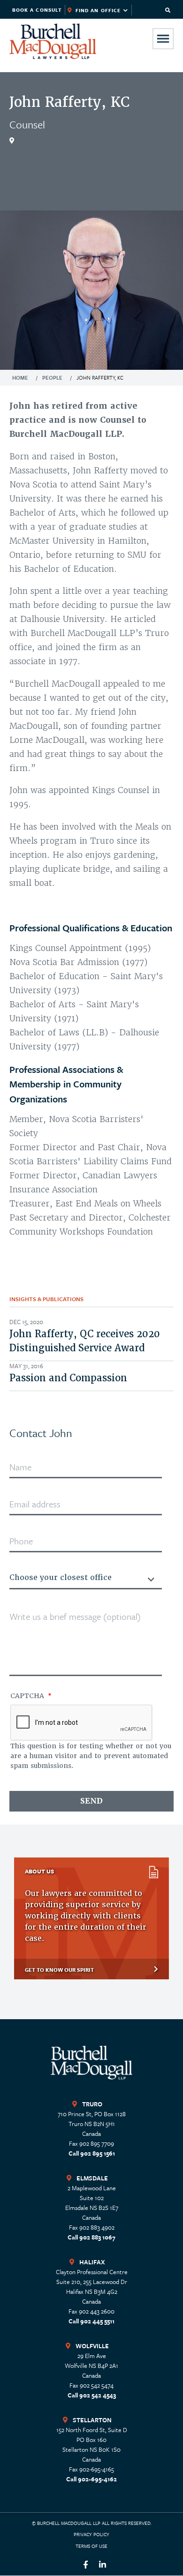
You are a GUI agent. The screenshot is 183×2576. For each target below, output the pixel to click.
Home (20, 378)
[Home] (53, 41)
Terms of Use (91, 2546)
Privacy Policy (91, 2534)
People (52, 378)
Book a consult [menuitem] (37, 10)
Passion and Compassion (68, 1378)
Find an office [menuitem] (93, 11)
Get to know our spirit (59, 1970)
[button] (168, 10)
